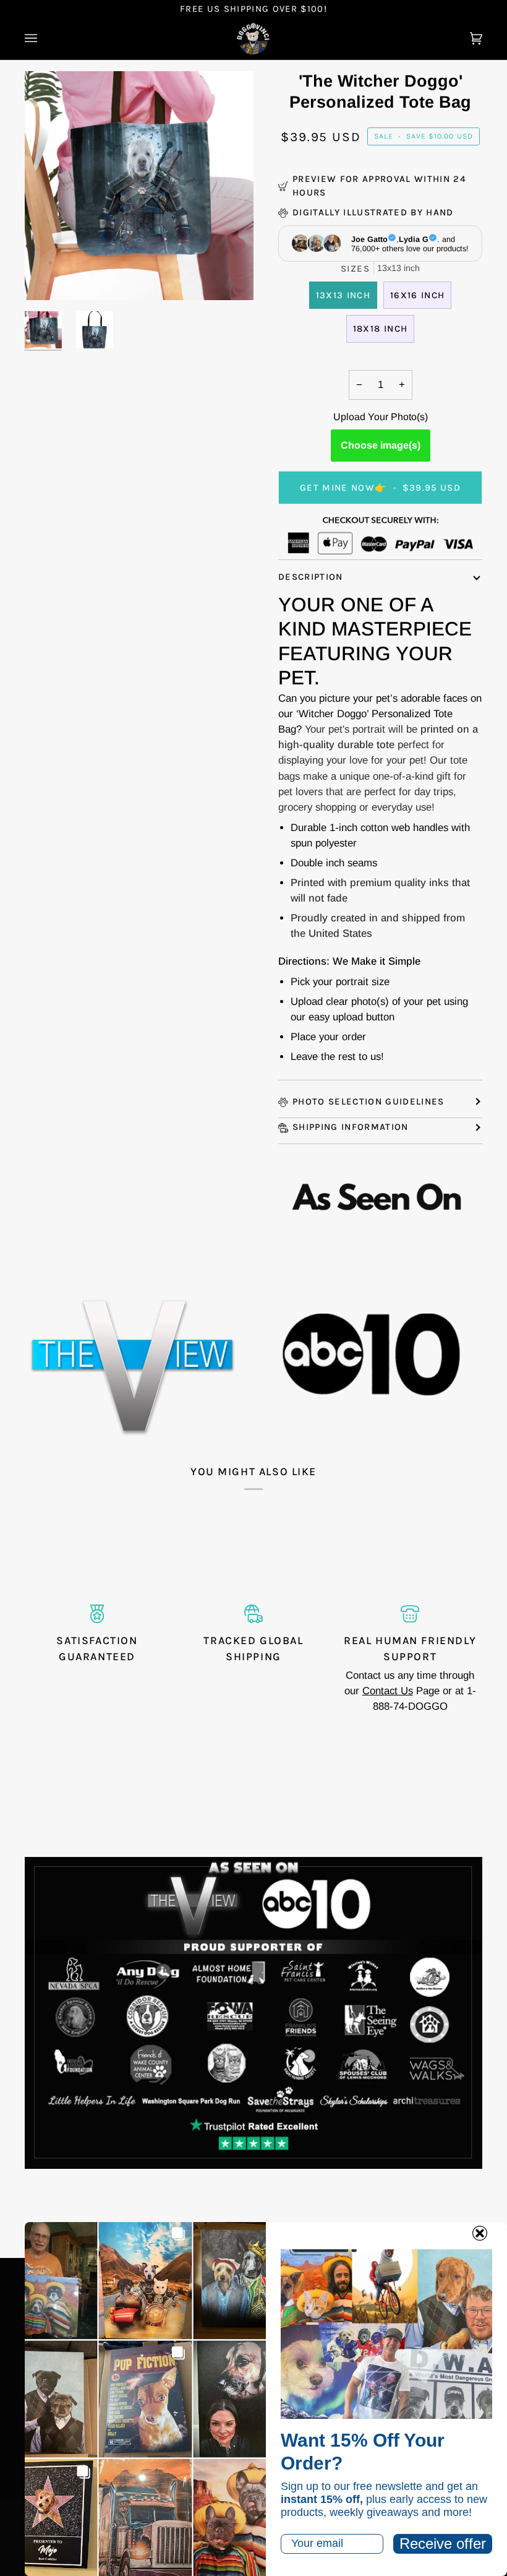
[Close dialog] (480, 2233)
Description (311, 577)
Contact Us (388, 1691)
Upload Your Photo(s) (381, 417)
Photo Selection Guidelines (369, 1101)
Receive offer (443, 2544)
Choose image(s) (381, 445)
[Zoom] (48, 277)
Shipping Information (351, 1127)
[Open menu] (43, 39)
